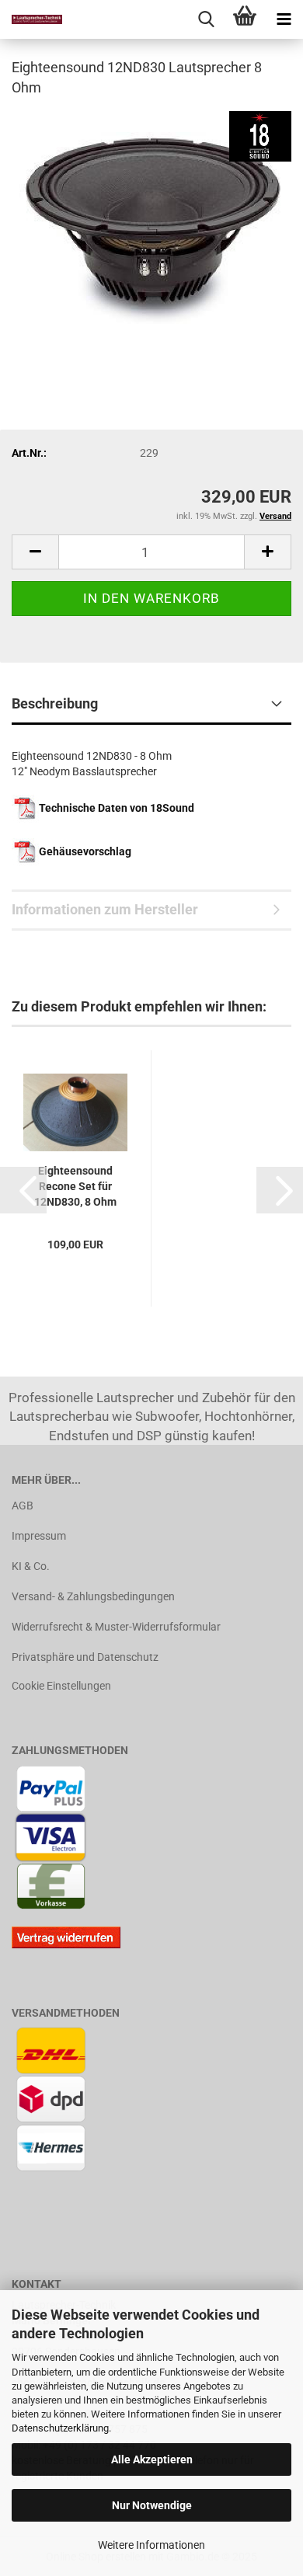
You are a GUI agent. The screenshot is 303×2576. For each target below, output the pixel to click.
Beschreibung (55, 703)
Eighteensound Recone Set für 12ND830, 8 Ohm (75, 1186)
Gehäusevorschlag (85, 851)
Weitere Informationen (151, 2545)
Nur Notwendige (152, 2505)
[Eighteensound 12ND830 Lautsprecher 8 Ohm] (151, 227)
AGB (23, 1506)
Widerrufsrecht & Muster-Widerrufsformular (116, 1627)
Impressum (39, 1536)
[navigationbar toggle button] (284, 19)
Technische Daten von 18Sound (117, 808)
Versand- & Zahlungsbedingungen (93, 1596)
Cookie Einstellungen (61, 1686)
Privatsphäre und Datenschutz (85, 1657)
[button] (23, 1190)
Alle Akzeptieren (152, 2459)
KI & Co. (31, 1566)
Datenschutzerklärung (60, 2428)
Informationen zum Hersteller (105, 909)
